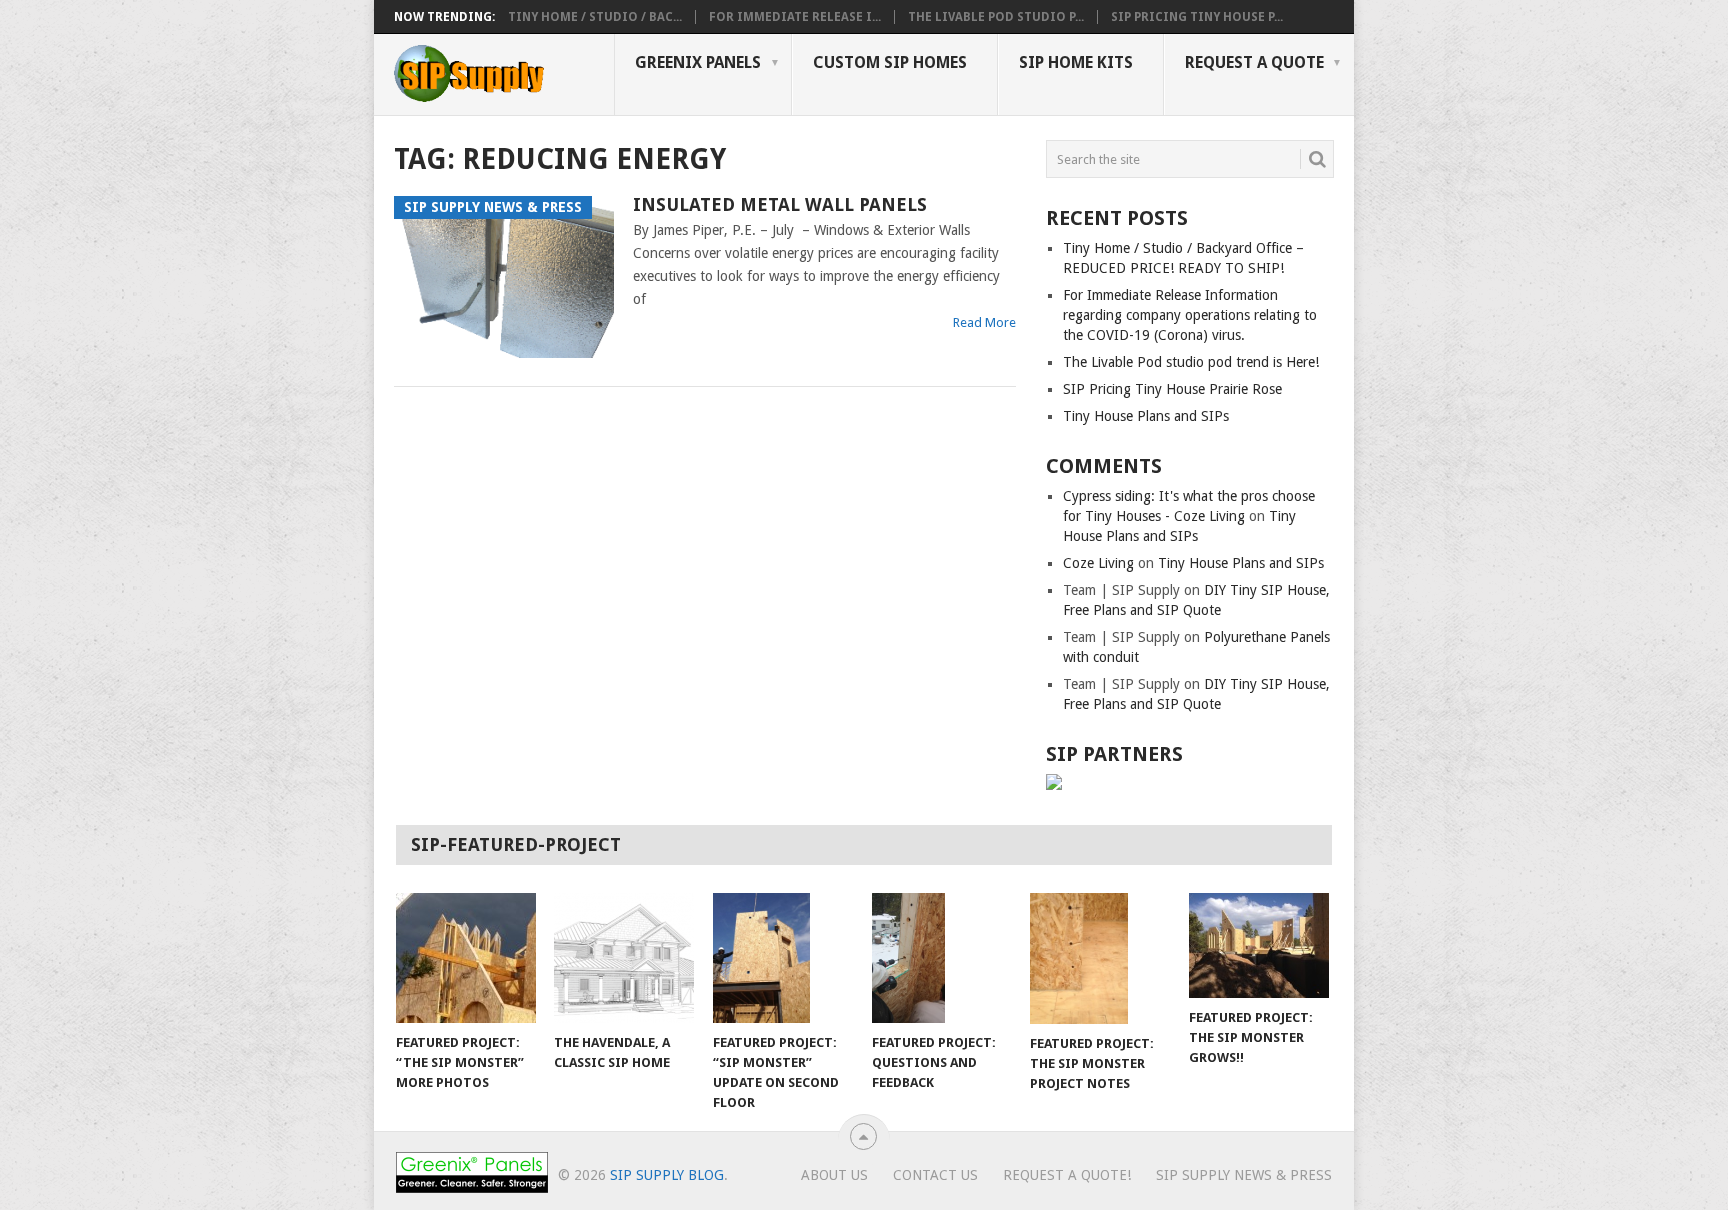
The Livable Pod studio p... (996, 17)
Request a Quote (1254, 62)
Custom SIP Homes (890, 62)
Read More (984, 322)
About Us (834, 1175)
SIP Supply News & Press (1244, 1175)
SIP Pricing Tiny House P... (1197, 17)
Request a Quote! (1067, 1175)
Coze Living (1098, 563)
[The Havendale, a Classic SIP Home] (624, 958)
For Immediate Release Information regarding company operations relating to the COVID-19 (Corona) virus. (1190, 315)
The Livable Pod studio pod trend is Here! (1191, 362)
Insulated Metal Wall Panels (780, 204)
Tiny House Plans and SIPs (1146, 416)
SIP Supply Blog (667, 1175)
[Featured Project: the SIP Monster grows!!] (1259, 945)
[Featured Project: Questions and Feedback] (942, 958)
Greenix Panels (698, 62)
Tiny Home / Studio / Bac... (595, 17)
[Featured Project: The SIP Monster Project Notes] (1100, 958)
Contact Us (935, 1175)
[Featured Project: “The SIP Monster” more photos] (466, 958)
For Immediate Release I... (795, 17)
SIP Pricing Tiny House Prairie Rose (1172, 389)
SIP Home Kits (1076, 62)
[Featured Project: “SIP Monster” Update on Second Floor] (783, 957)
